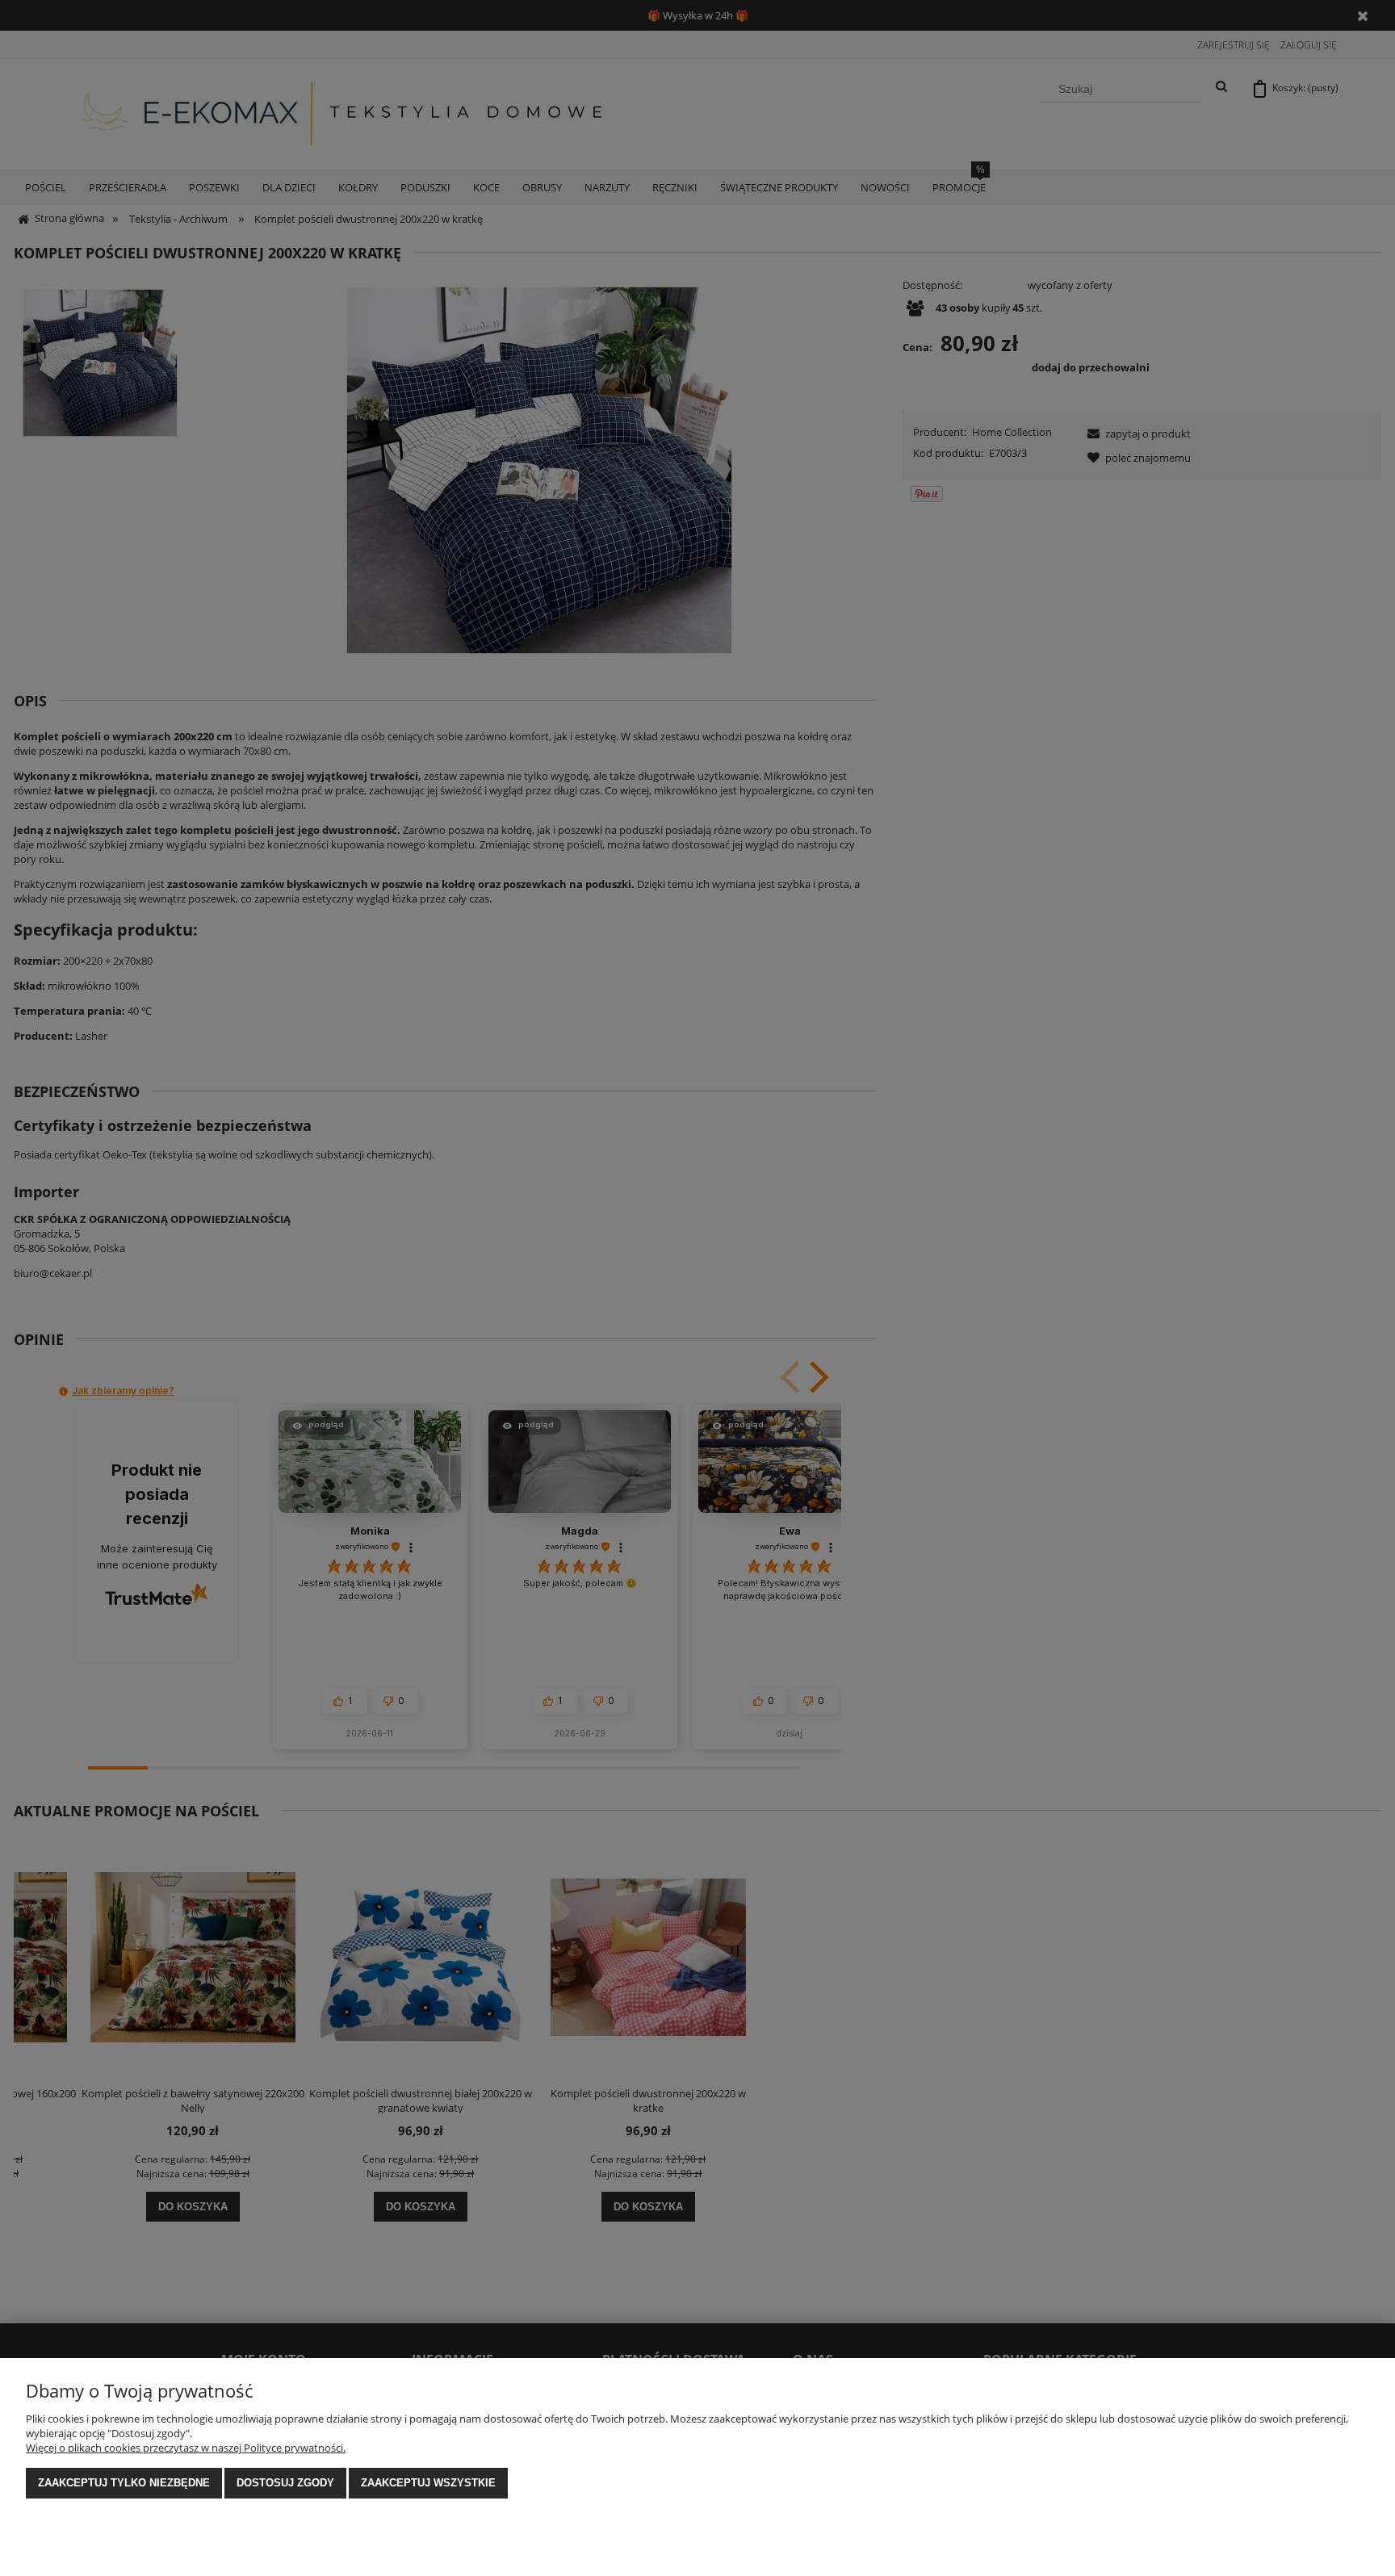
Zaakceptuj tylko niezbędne (124, 2483)
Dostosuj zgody (285, 2483)
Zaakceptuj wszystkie (428, 2483)
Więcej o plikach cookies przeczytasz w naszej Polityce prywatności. (186, 2448)
